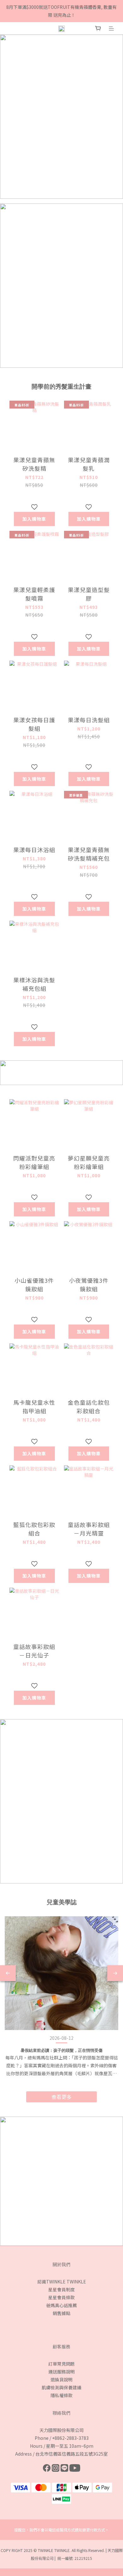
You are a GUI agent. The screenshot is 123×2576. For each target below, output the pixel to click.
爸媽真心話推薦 (61, 2305)
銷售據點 (61, 2313)
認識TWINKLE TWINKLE (62, 2282)
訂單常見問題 (61, 2364)
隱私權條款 (61, 2395)
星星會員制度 (61, 2289)
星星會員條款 (61, 2297)
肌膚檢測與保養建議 (61, 2387)
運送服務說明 (61, 2372)
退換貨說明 (61, 2379)
